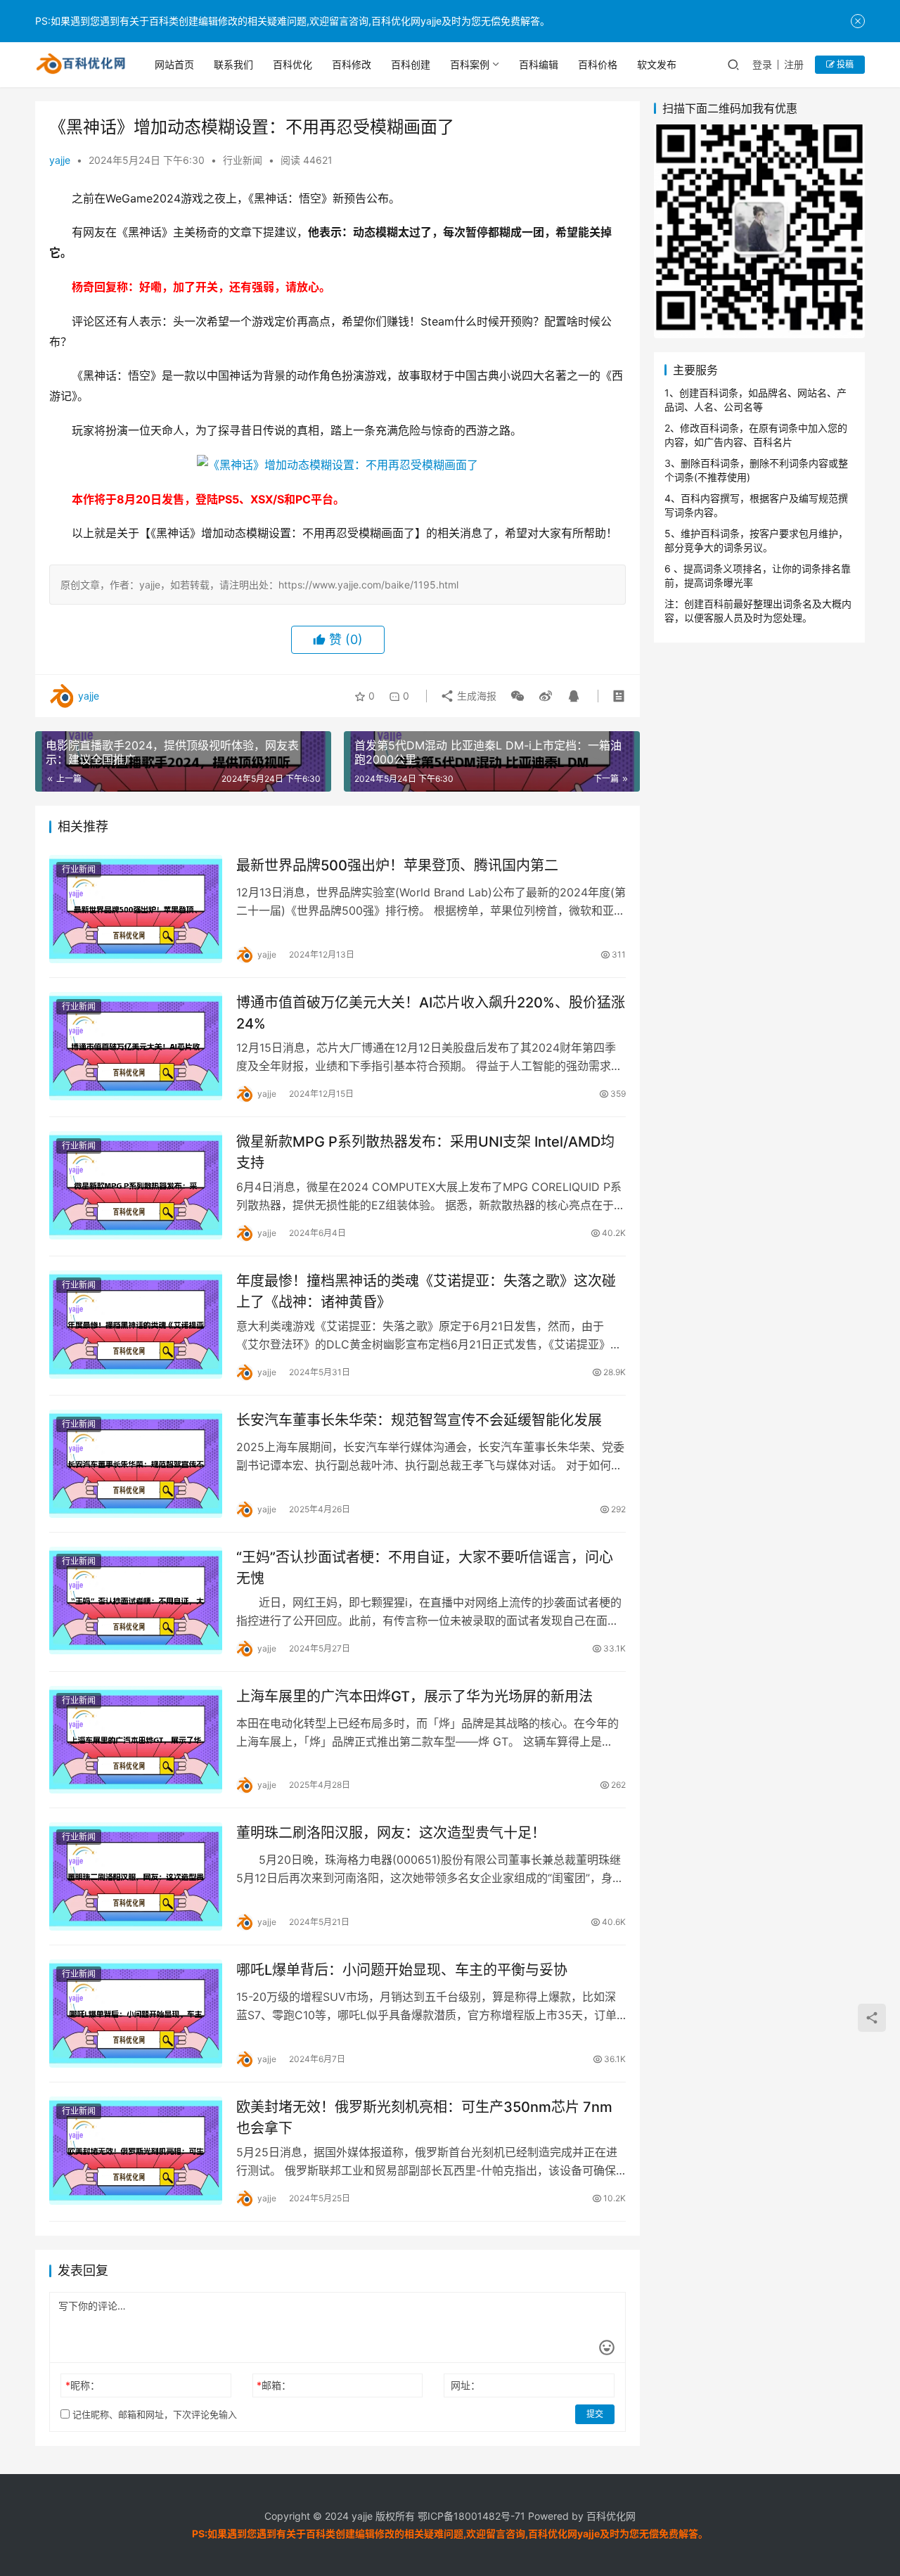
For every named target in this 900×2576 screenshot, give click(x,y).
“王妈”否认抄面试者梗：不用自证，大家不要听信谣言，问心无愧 (425, 1567)
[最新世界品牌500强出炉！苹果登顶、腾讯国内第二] (136, 909)
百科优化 (292, 64)
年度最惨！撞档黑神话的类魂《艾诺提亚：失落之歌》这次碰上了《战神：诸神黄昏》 (426, 1291)
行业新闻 (243, 160)
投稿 (844, 64)
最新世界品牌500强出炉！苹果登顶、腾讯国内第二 (397, 865)
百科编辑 (539, 64)
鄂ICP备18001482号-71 (470, 2516)
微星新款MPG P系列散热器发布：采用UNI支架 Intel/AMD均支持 (425, 1152)
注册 (794, 64)
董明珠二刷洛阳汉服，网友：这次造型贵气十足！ (391, 1833)
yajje (60, 160)
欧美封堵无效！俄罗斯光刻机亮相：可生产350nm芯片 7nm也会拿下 (424, 2117)
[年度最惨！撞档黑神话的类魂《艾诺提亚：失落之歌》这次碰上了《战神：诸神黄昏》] (136, 1325)
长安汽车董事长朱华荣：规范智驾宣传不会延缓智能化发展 (419, 1420)
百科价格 (598, 64)
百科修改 (352, 64)
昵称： (83, 2385)
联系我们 (233, 64)
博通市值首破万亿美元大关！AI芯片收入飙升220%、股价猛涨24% (431, 1013)
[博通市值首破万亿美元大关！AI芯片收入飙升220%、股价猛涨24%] (136, 1046)
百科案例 (470, 64)
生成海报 (475, 696)
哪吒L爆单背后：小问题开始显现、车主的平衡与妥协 (402, 1970)
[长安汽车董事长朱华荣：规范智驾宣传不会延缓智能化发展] (136, 1464)
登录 (762, 64)
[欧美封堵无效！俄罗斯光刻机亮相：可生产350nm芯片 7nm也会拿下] (136, 2151)
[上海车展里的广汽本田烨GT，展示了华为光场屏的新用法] (136, 1740)
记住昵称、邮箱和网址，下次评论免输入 (153, 2414)
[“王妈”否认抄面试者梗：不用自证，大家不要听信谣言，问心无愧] (136, 1601)
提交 (595, 2414)
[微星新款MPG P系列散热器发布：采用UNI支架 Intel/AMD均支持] (136, 1185)
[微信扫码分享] (517, 696)
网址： (465, 2385)
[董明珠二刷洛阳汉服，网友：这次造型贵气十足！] (136, 1876)
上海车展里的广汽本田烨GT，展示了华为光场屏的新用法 (414, 1696)
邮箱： (274, 2385)
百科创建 (411, 64)
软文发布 (657, 64)
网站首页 (174, 64)
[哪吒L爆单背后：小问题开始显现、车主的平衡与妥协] (136, 2014)
